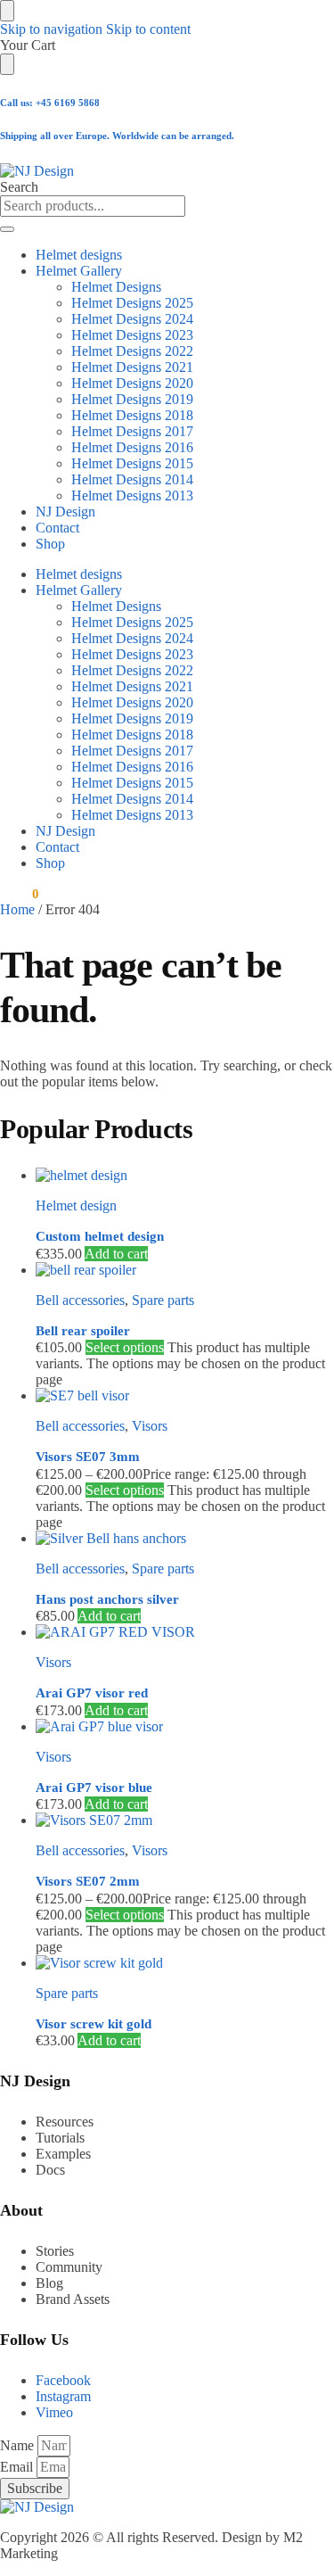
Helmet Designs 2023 (132, 335)
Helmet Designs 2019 (132, 399)
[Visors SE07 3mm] (185, 1396)
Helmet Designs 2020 (132, 383)
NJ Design (65, 512)
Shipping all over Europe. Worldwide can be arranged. (117, 136)
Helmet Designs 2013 (132, 495)
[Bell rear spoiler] (185, 1270)
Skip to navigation (51, 29)
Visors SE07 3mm (88, 1457)
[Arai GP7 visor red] (185, 1632)
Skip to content (148, 29)
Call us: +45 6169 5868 (50, 103)
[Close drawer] (7, 64)
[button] (19, 894)
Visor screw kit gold (94, 2024)
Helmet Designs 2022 (132, 351)
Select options (125, 1347)
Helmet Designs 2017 (132, 431)
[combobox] (93, 206)
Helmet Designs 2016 (132, 447)
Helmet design (76, 1205)
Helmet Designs (116, 287)
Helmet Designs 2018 (132, 415)
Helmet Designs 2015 (132, 463)
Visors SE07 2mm (88, 1881)
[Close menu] (7, 11)
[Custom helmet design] (185, 1176)
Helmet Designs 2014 (132, 479)
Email (18, 2467)
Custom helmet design (100, 1236)
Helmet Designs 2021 (132, 367)
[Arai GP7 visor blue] (185, 1727)
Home (17, 909)
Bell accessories (80, 1300)
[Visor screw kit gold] (185, 1963)
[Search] (7, 229)
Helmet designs (79, 255)
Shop (50, 544)
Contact (57, 528)
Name (19, 2445)
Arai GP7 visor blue (94, 1788)
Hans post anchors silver (107, 1599)
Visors (150, 1426)
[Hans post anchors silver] (185, 1539)
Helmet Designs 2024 (132, 319)
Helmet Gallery (79, 271)
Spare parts (163, 1300)
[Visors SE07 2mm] (185, 1821)
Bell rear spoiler (83, 1331)
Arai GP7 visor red (92, 1693)
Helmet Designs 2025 (132, 303)
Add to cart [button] (116, 1254)
